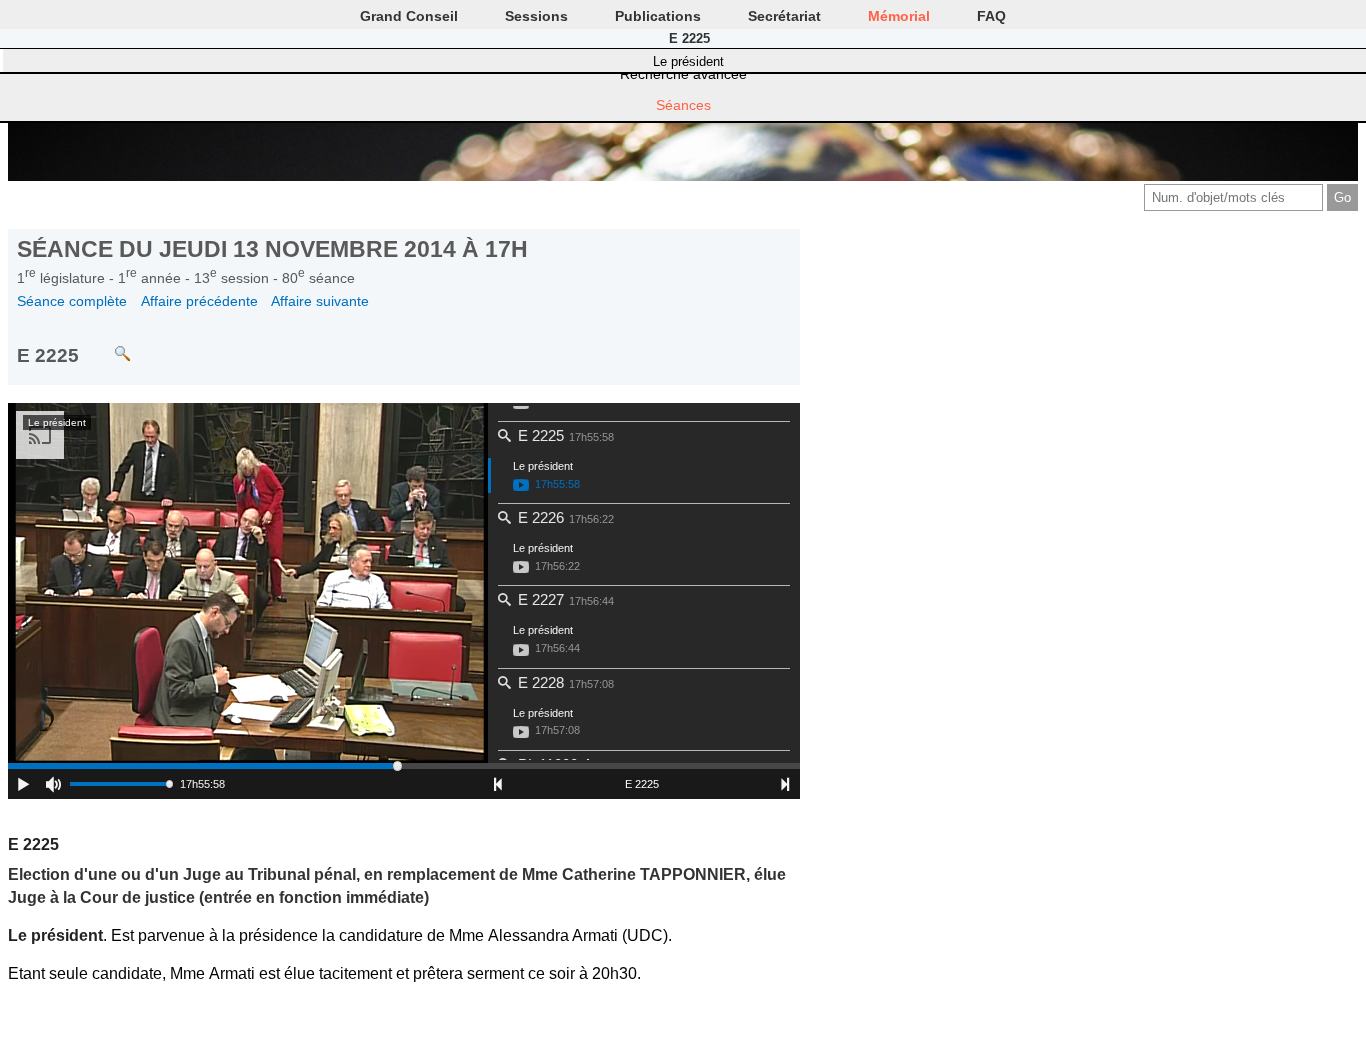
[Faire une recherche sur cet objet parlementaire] (107, 344)
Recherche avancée (683, 74)
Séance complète (72, 301)
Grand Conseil (409, 16)
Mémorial (899, 16)
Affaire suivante (320, 301)
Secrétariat (784, 16)
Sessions (536, 16)
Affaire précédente (199, 301)
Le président (688, 61)
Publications (658, 16)
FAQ (991, 16)
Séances (683, 105)
